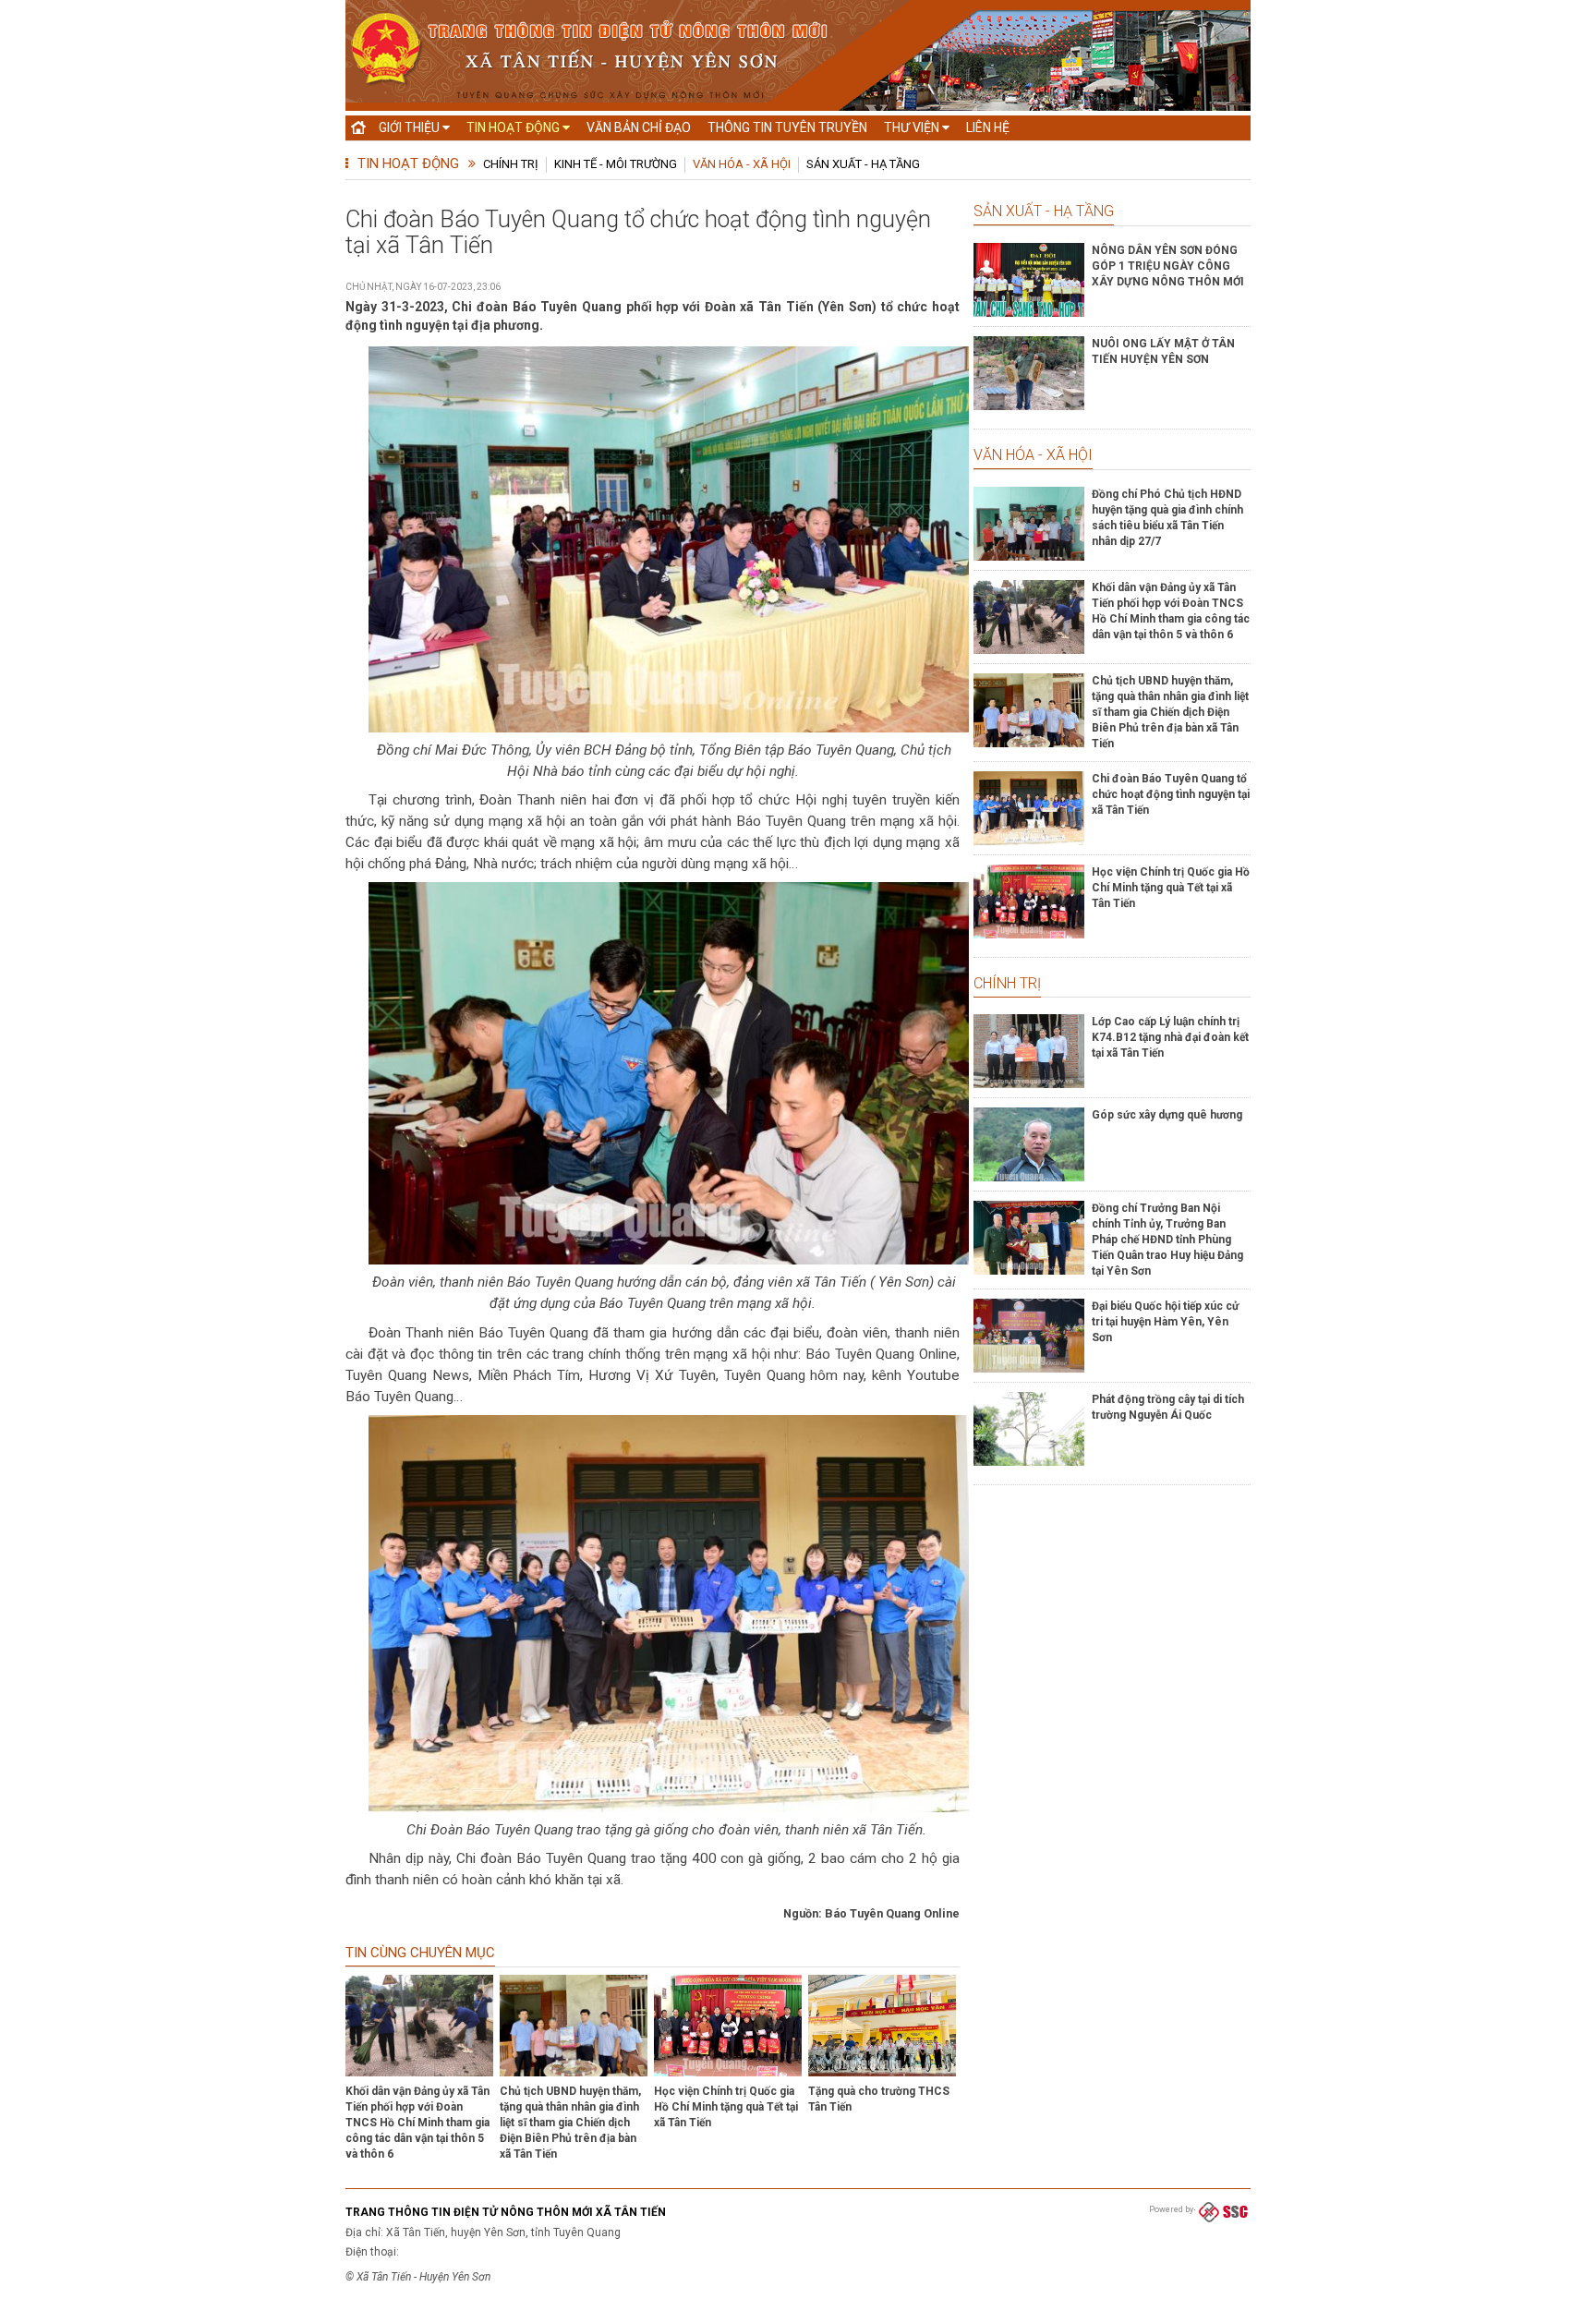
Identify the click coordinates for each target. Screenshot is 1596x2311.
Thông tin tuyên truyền (787, 127)
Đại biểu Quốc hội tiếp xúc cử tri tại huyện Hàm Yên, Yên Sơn (1165, 1322)
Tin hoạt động (514, 127)
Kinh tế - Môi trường (616, 164)
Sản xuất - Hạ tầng (863, 164)
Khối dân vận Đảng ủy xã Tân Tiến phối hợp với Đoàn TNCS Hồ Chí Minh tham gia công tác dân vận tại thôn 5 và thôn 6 (417, 2123)
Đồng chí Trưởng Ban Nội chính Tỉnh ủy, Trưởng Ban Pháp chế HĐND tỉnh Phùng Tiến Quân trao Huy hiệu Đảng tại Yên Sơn (1167, 1240)
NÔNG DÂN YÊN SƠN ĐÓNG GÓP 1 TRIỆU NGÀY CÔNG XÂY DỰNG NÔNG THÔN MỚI (1168, 266)
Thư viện (913, 127)
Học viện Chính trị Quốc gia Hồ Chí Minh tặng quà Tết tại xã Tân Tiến (726, 2107)
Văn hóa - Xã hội (742, 164)
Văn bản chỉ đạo (639, 127)
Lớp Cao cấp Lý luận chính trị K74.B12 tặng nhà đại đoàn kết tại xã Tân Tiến (1170, 1037)
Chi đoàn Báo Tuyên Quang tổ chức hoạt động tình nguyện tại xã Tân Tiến (1171, 794)
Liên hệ (988, 127)
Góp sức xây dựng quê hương (1167, 1115)
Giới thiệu (411, 127)
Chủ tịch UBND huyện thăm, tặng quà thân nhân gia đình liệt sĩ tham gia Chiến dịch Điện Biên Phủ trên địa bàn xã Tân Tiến (570, 2123)
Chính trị (511, 164)
